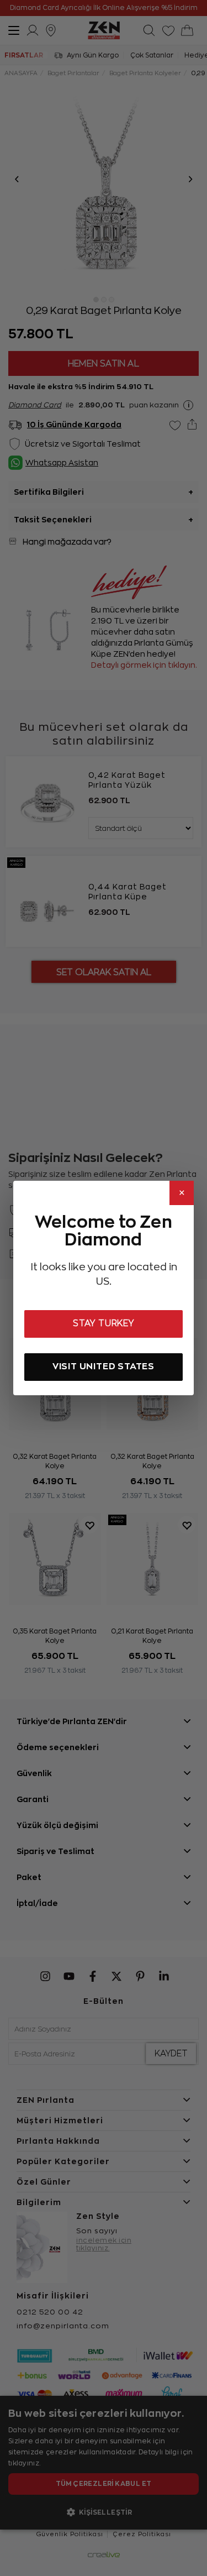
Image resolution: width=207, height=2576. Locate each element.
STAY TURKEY (104, 1323)
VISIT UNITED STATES (104, 1366)
